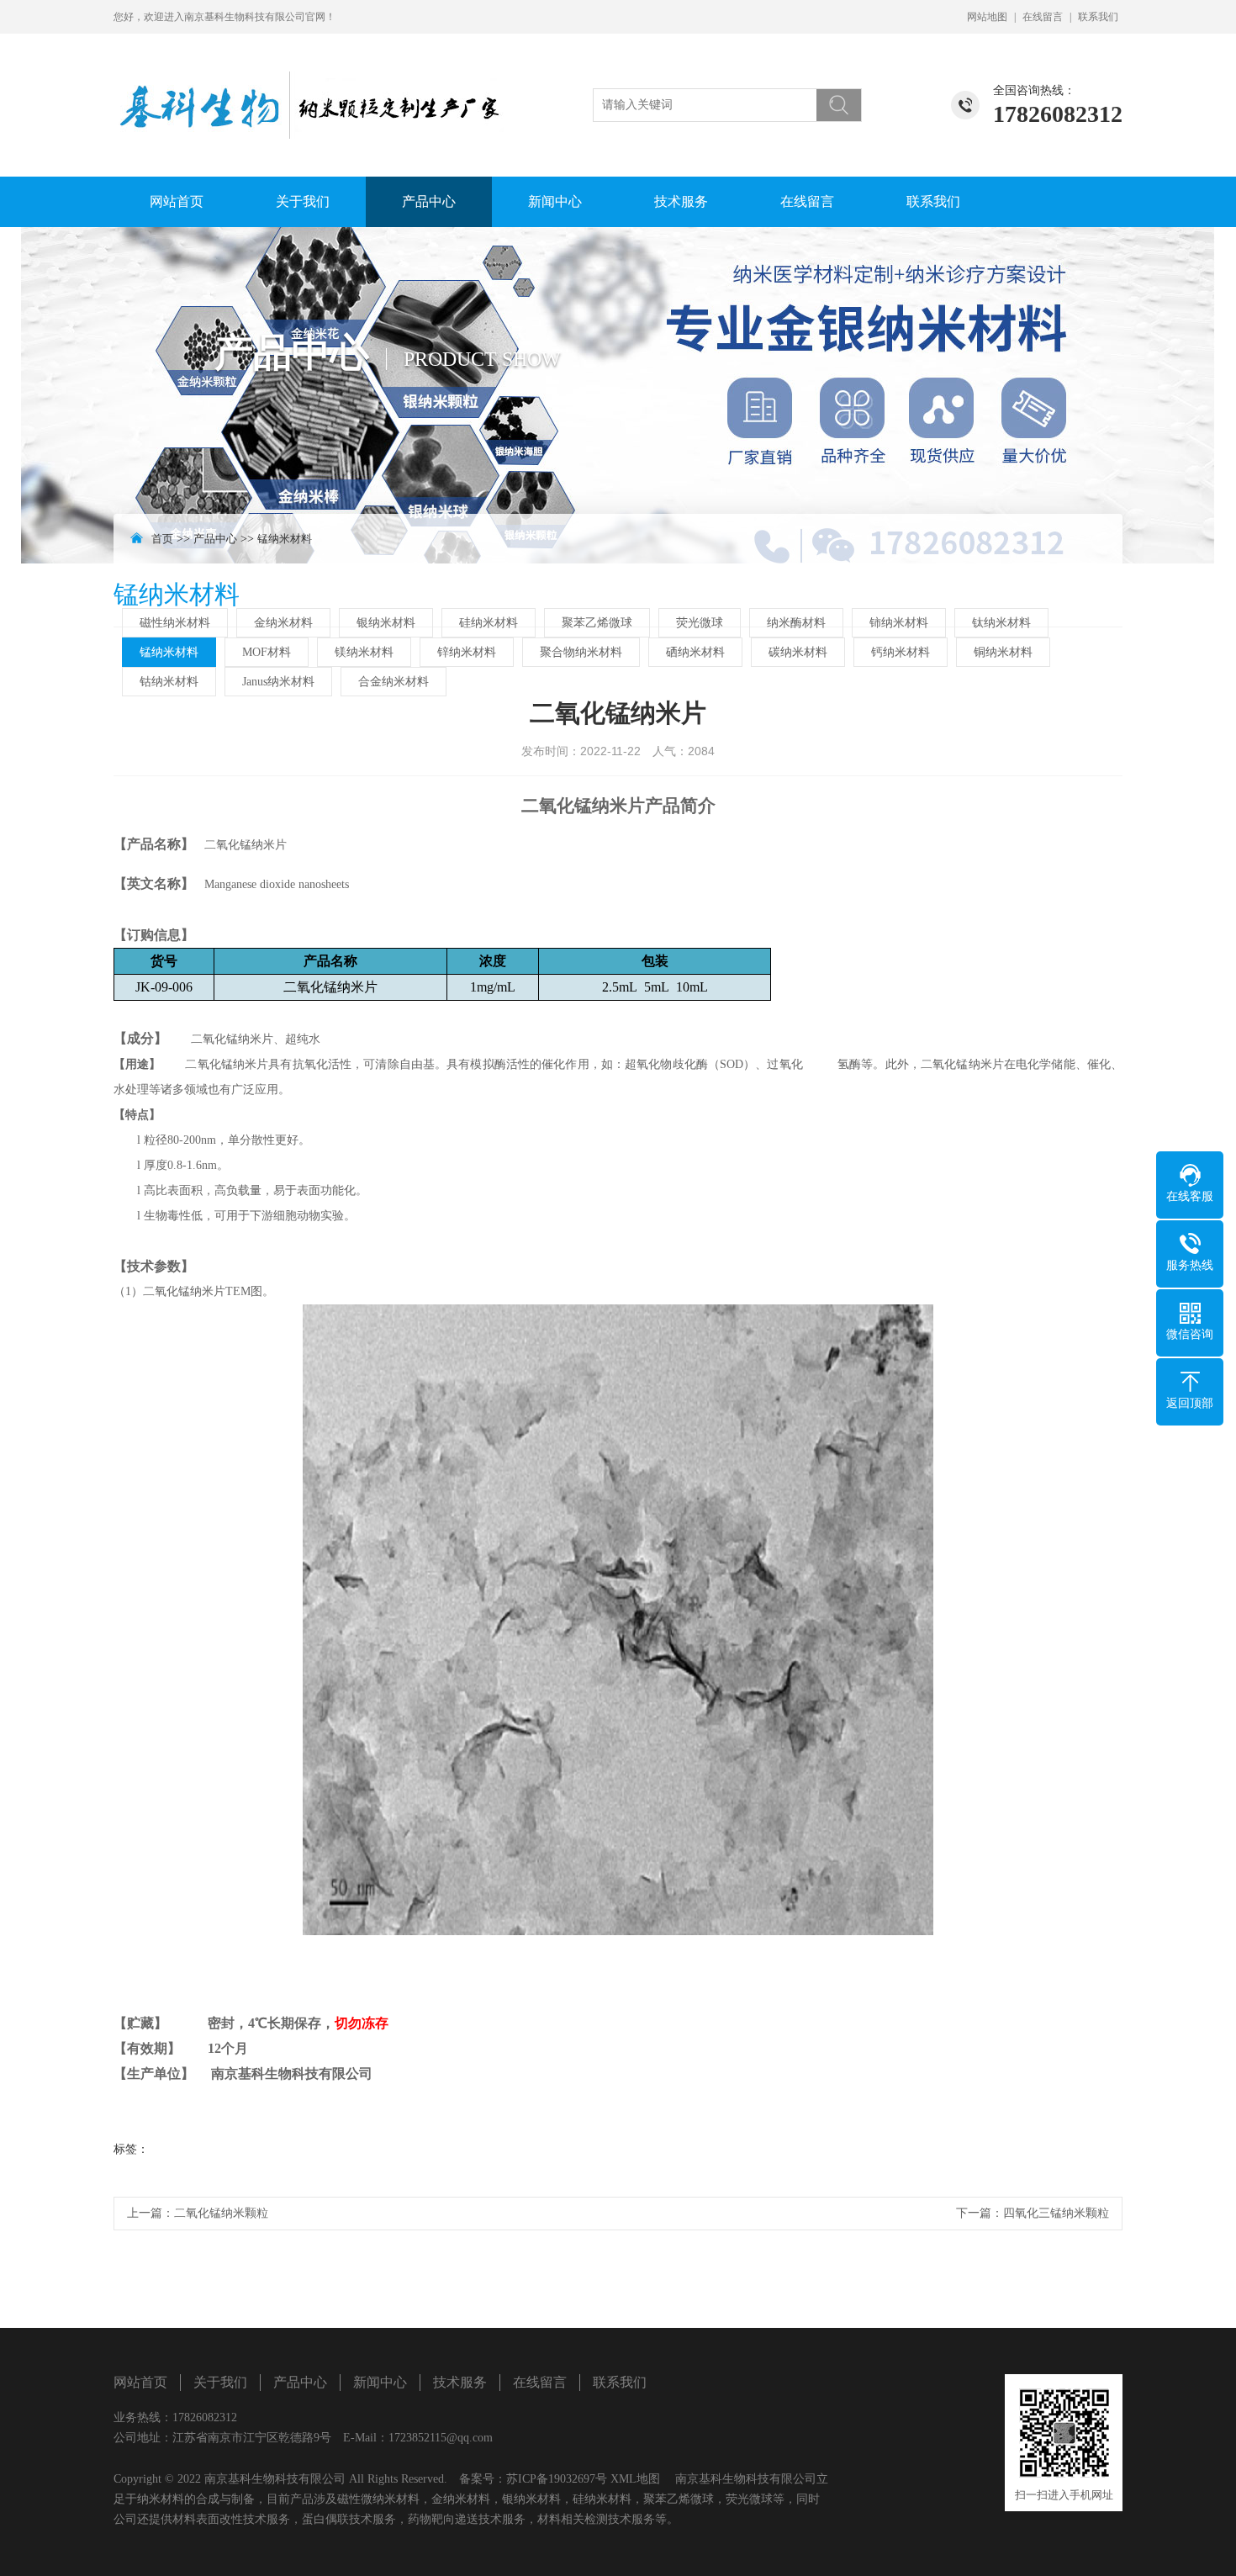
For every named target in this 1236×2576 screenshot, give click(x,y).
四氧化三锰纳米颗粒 (1056, 2213)
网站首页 (177, 201)
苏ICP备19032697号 (557, 2479)
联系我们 (1098, 17)
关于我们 (303, 201)
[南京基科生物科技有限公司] (311, 86)
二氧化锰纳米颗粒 (221, 2213)
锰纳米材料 (285, 539)
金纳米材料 (283, 623)
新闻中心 (555, 201)
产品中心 (429, 201)
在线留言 (1043, 17)
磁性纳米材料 (175, 623)
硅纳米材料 (489, 623)
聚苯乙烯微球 (597, 623)
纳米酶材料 (796, 623)
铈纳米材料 (899, 623)
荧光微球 (700, 623)
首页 (162, 539)
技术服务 (681, 201)
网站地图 (987, 17)
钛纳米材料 (1001, 623)
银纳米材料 (386, 623)
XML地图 (635, 2479)
